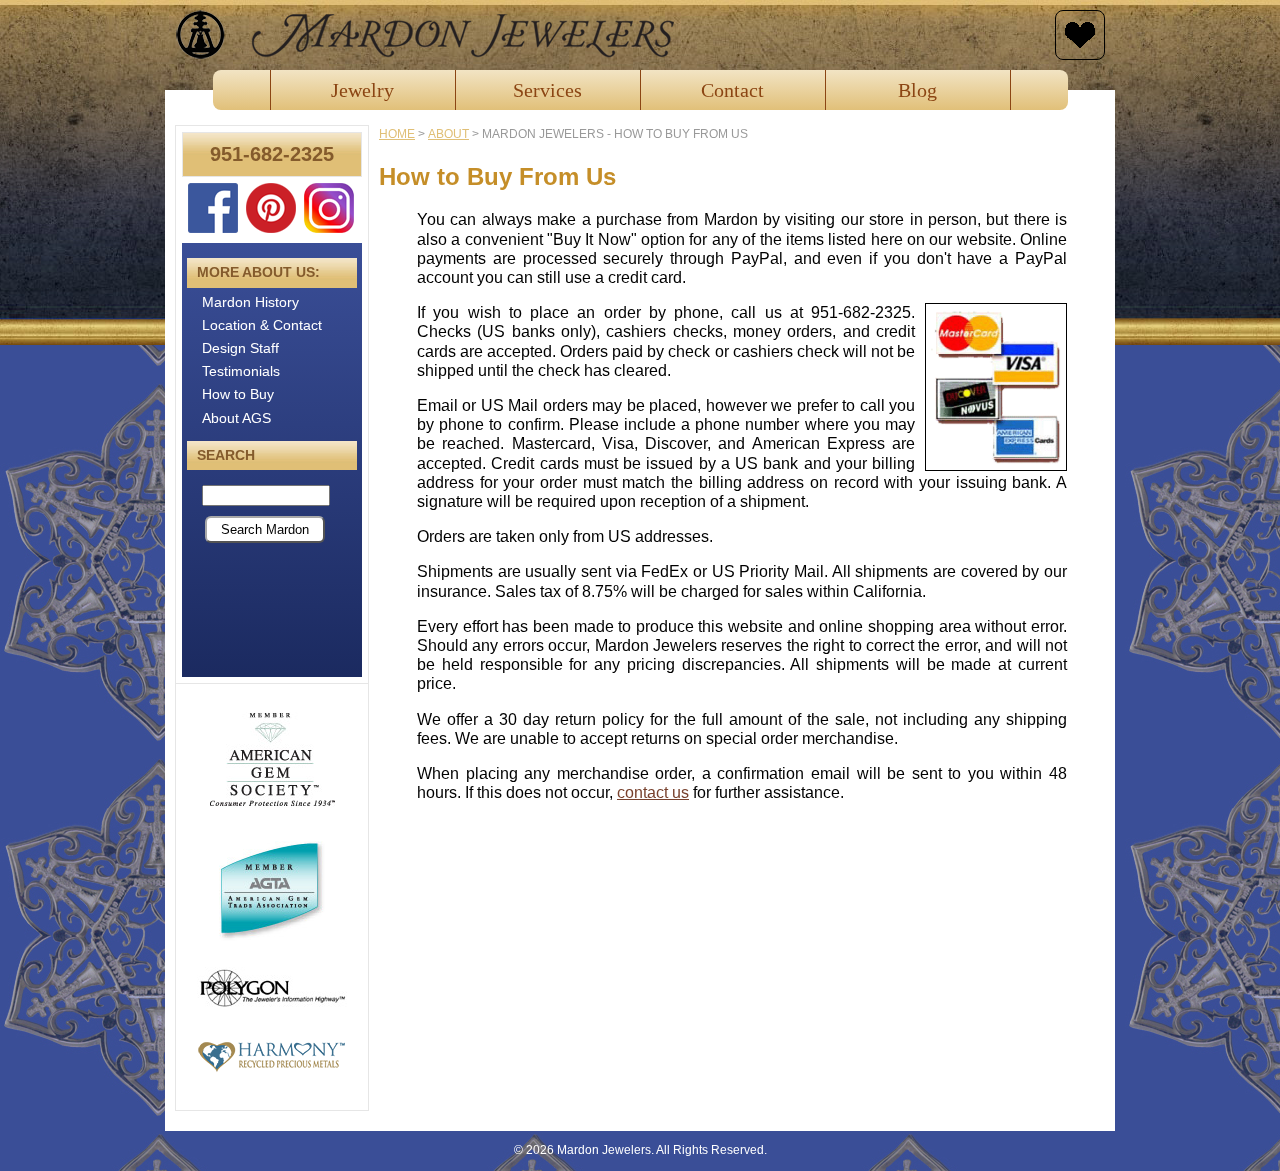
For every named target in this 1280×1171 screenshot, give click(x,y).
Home (397, 134)
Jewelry (362, 90)
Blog (917, 90)
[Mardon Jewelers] (610, 35)
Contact (732, 90)
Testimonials (241, 371)
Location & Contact (262, 325)
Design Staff (240, 348)
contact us (653, 792)
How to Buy (238, 394)
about (448, 134)
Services (547, 90)
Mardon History (250, 302)
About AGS (236, 418)
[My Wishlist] (1080, 35)
